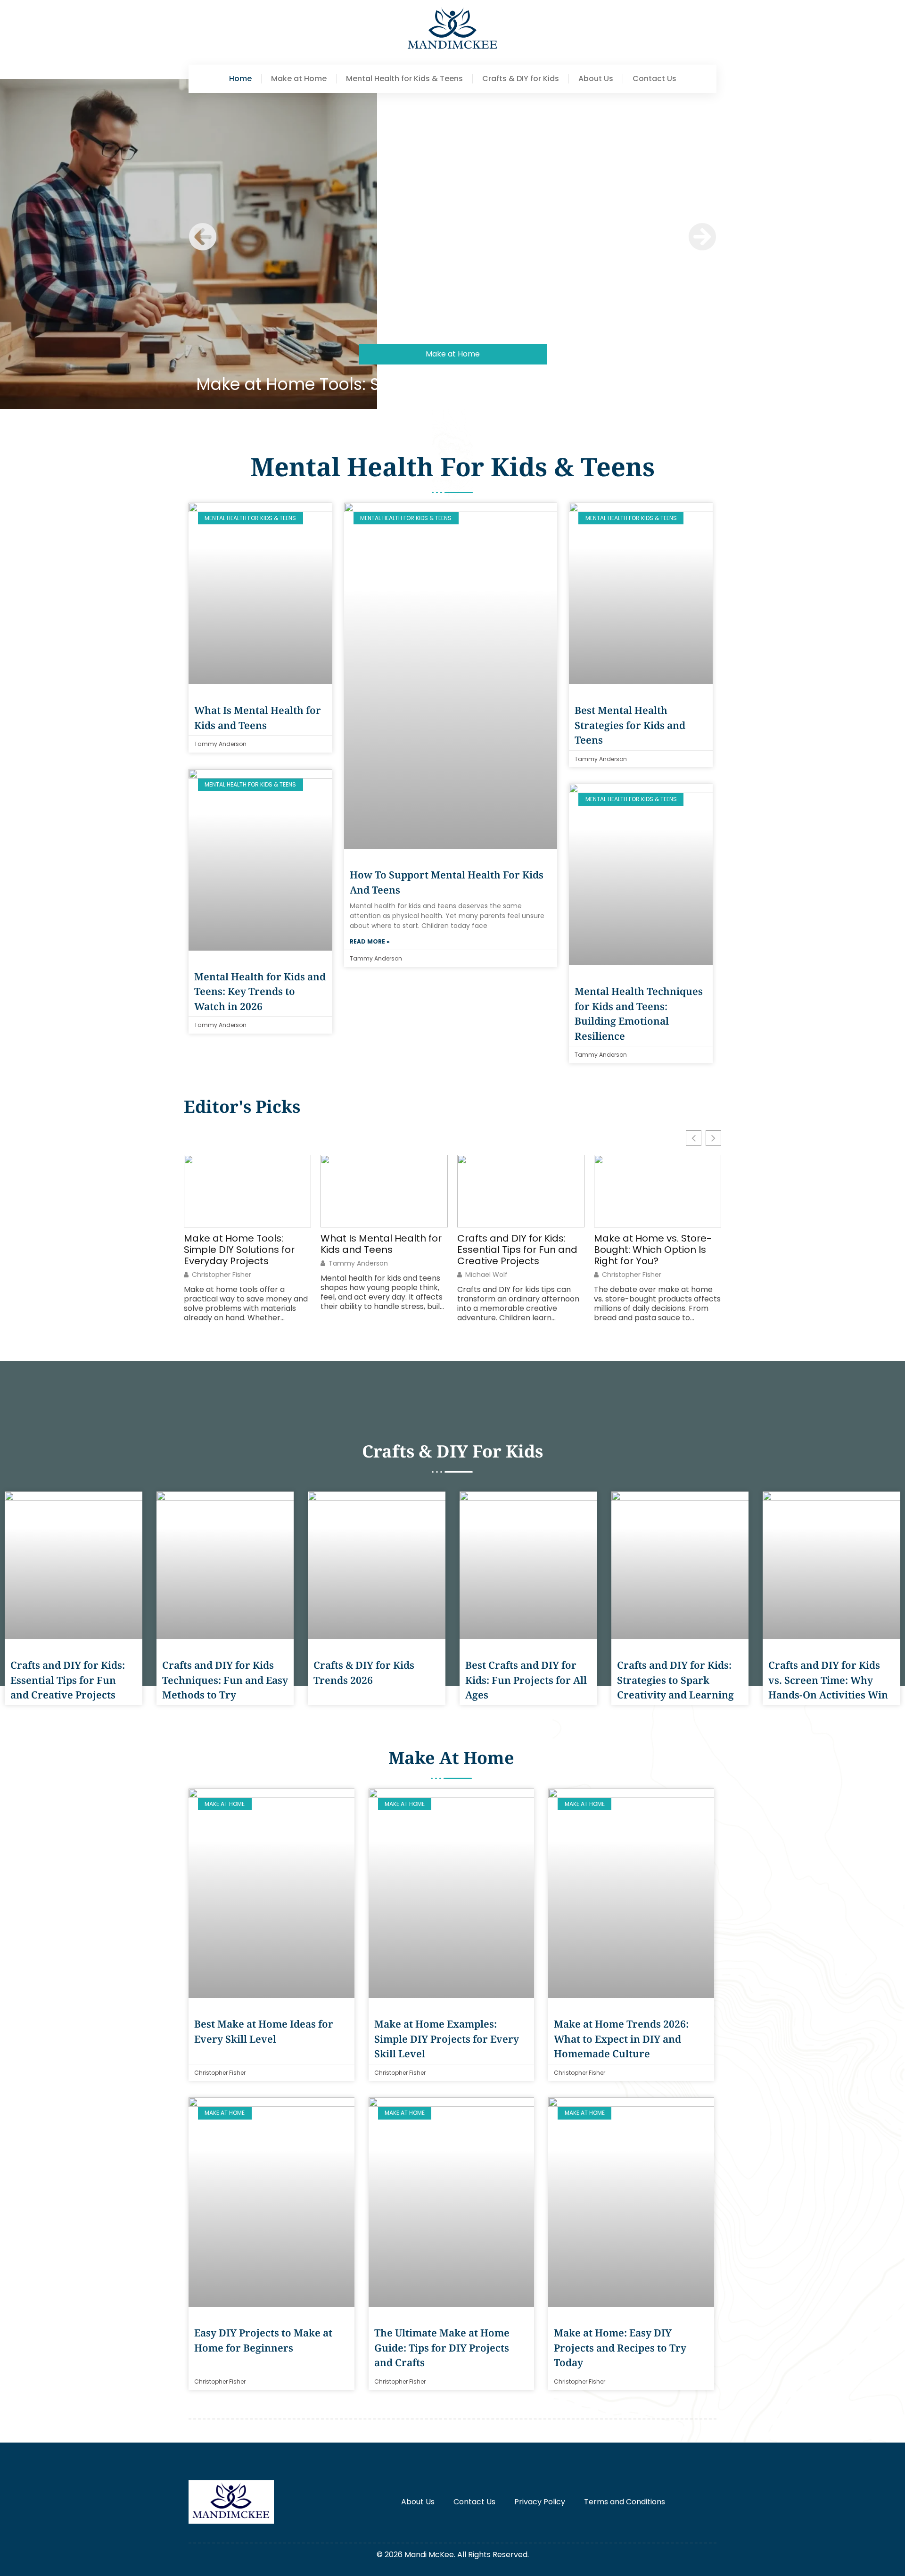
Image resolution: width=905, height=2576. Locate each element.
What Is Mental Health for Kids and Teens (381, 1244)
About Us (596, 79)
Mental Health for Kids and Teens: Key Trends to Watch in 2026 (260, 991)
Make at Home (299, 79)
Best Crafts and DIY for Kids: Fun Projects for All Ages (526, 1680)
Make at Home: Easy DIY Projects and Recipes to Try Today (620, 2348)
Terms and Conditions (625, 2502)
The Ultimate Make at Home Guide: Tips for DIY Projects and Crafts (442, 2348)
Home (240, 79)
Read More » (370, 941)
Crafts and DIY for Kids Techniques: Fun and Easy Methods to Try (225, 1680)
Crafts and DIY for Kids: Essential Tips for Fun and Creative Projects (517, 1250)
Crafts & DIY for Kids (521, 79)
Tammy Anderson (358, 1263)
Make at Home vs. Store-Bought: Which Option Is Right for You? (653, 1250)
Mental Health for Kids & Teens (404, 79)
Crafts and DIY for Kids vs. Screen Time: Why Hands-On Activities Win (828, 1680)
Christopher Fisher (222, 1275)
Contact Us (654, 79)
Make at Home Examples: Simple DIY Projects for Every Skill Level (447, 2039)
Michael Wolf (486, 1275)
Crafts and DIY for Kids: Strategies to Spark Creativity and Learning (675, 1680)
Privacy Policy (540, 2502)
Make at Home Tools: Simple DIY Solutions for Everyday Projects (453, 384)
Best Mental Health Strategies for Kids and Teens (630, 725)
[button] (203, 237)
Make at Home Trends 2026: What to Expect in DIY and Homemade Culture (621, 2039)
